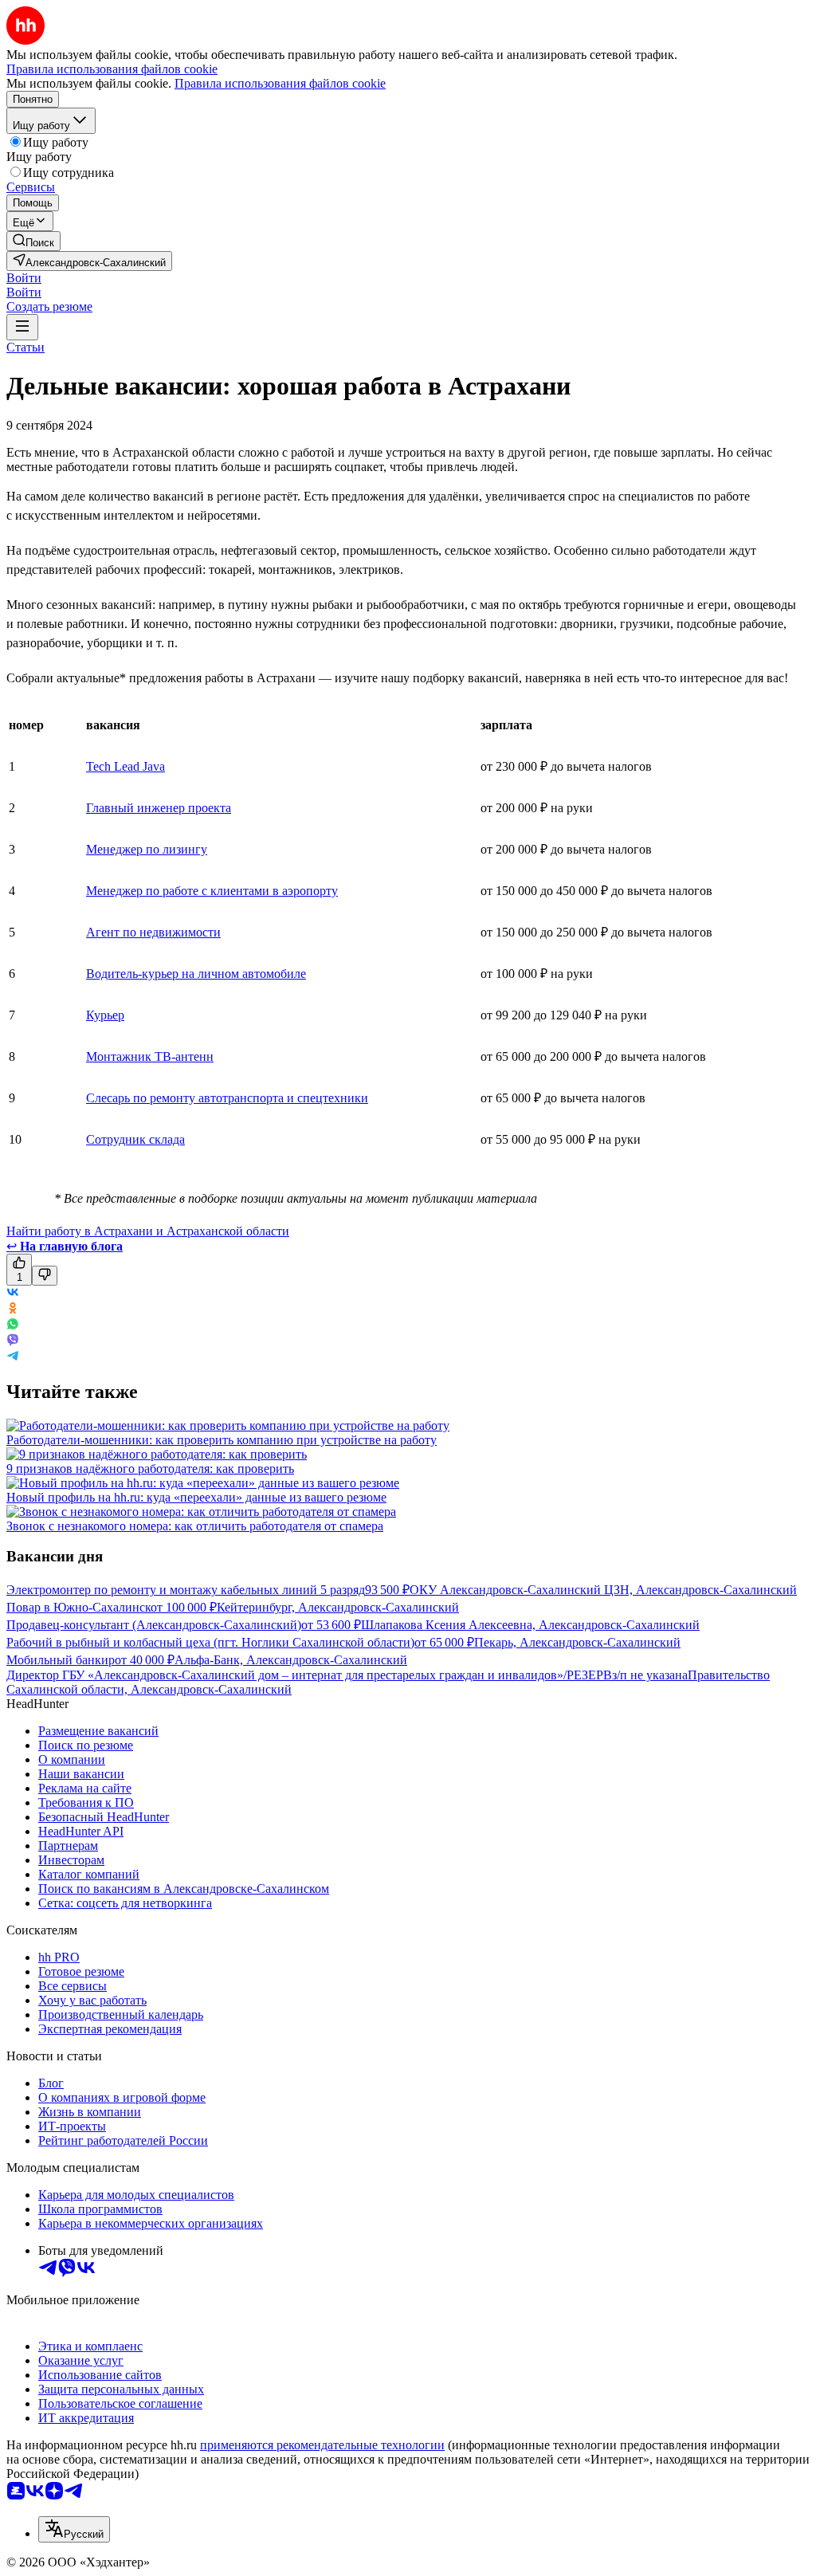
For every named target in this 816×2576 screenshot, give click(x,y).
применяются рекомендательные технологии (322, 2445)
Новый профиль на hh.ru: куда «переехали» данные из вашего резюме (196, 1497)
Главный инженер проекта (159, 808)
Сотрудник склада (135, 1139)
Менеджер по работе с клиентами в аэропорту (212, 891)
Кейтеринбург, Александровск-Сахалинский (338, 1607)
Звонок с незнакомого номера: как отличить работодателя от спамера (195, 1526)
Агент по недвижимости (153, 932)
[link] (33, 241)
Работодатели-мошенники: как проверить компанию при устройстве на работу (222, 1440)
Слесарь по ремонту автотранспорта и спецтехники (227, 1098)
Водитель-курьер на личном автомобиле (196, 974)
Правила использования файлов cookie (280, 83)
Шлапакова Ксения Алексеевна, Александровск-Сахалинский (530, 1625)
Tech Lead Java (126, 766)
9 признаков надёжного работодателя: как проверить (150, 1469)
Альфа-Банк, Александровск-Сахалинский (291, 1660)
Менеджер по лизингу (147, 849)
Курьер (105, 1015)
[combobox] (74, 2529)
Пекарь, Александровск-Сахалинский (577, 1642)
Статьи (25, 347)
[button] (24, 278)
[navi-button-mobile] (22, 327)
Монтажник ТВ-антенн (150, 1056)
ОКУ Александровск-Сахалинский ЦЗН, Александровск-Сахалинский (603, 1590)
